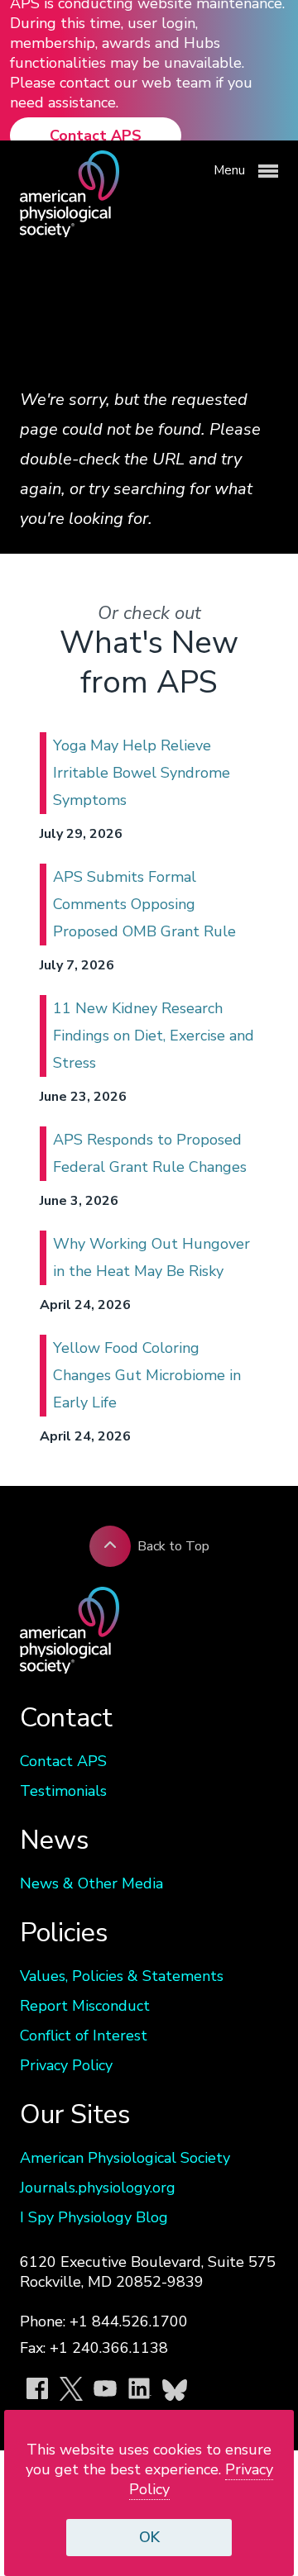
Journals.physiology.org (98, 2188)
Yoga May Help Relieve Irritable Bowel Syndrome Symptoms (142, 773)
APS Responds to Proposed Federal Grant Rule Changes (150, 1153)
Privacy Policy (66, 2065)
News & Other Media (91, 1883)
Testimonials (63, 1791)
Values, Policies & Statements (122, 1976)
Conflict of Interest (84, 2036)
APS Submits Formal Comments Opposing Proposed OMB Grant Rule (144, 904)
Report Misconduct (85, 2006)
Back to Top (173, 1546)
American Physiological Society (125, 2158)
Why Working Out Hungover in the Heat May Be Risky (151, 1257)
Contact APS (96, 136)
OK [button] (149, 2537)
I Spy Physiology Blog (94, 2217)
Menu (231, 170)
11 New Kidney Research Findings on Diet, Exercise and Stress (154, 1036)
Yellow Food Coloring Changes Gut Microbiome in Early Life (147, 1375)
